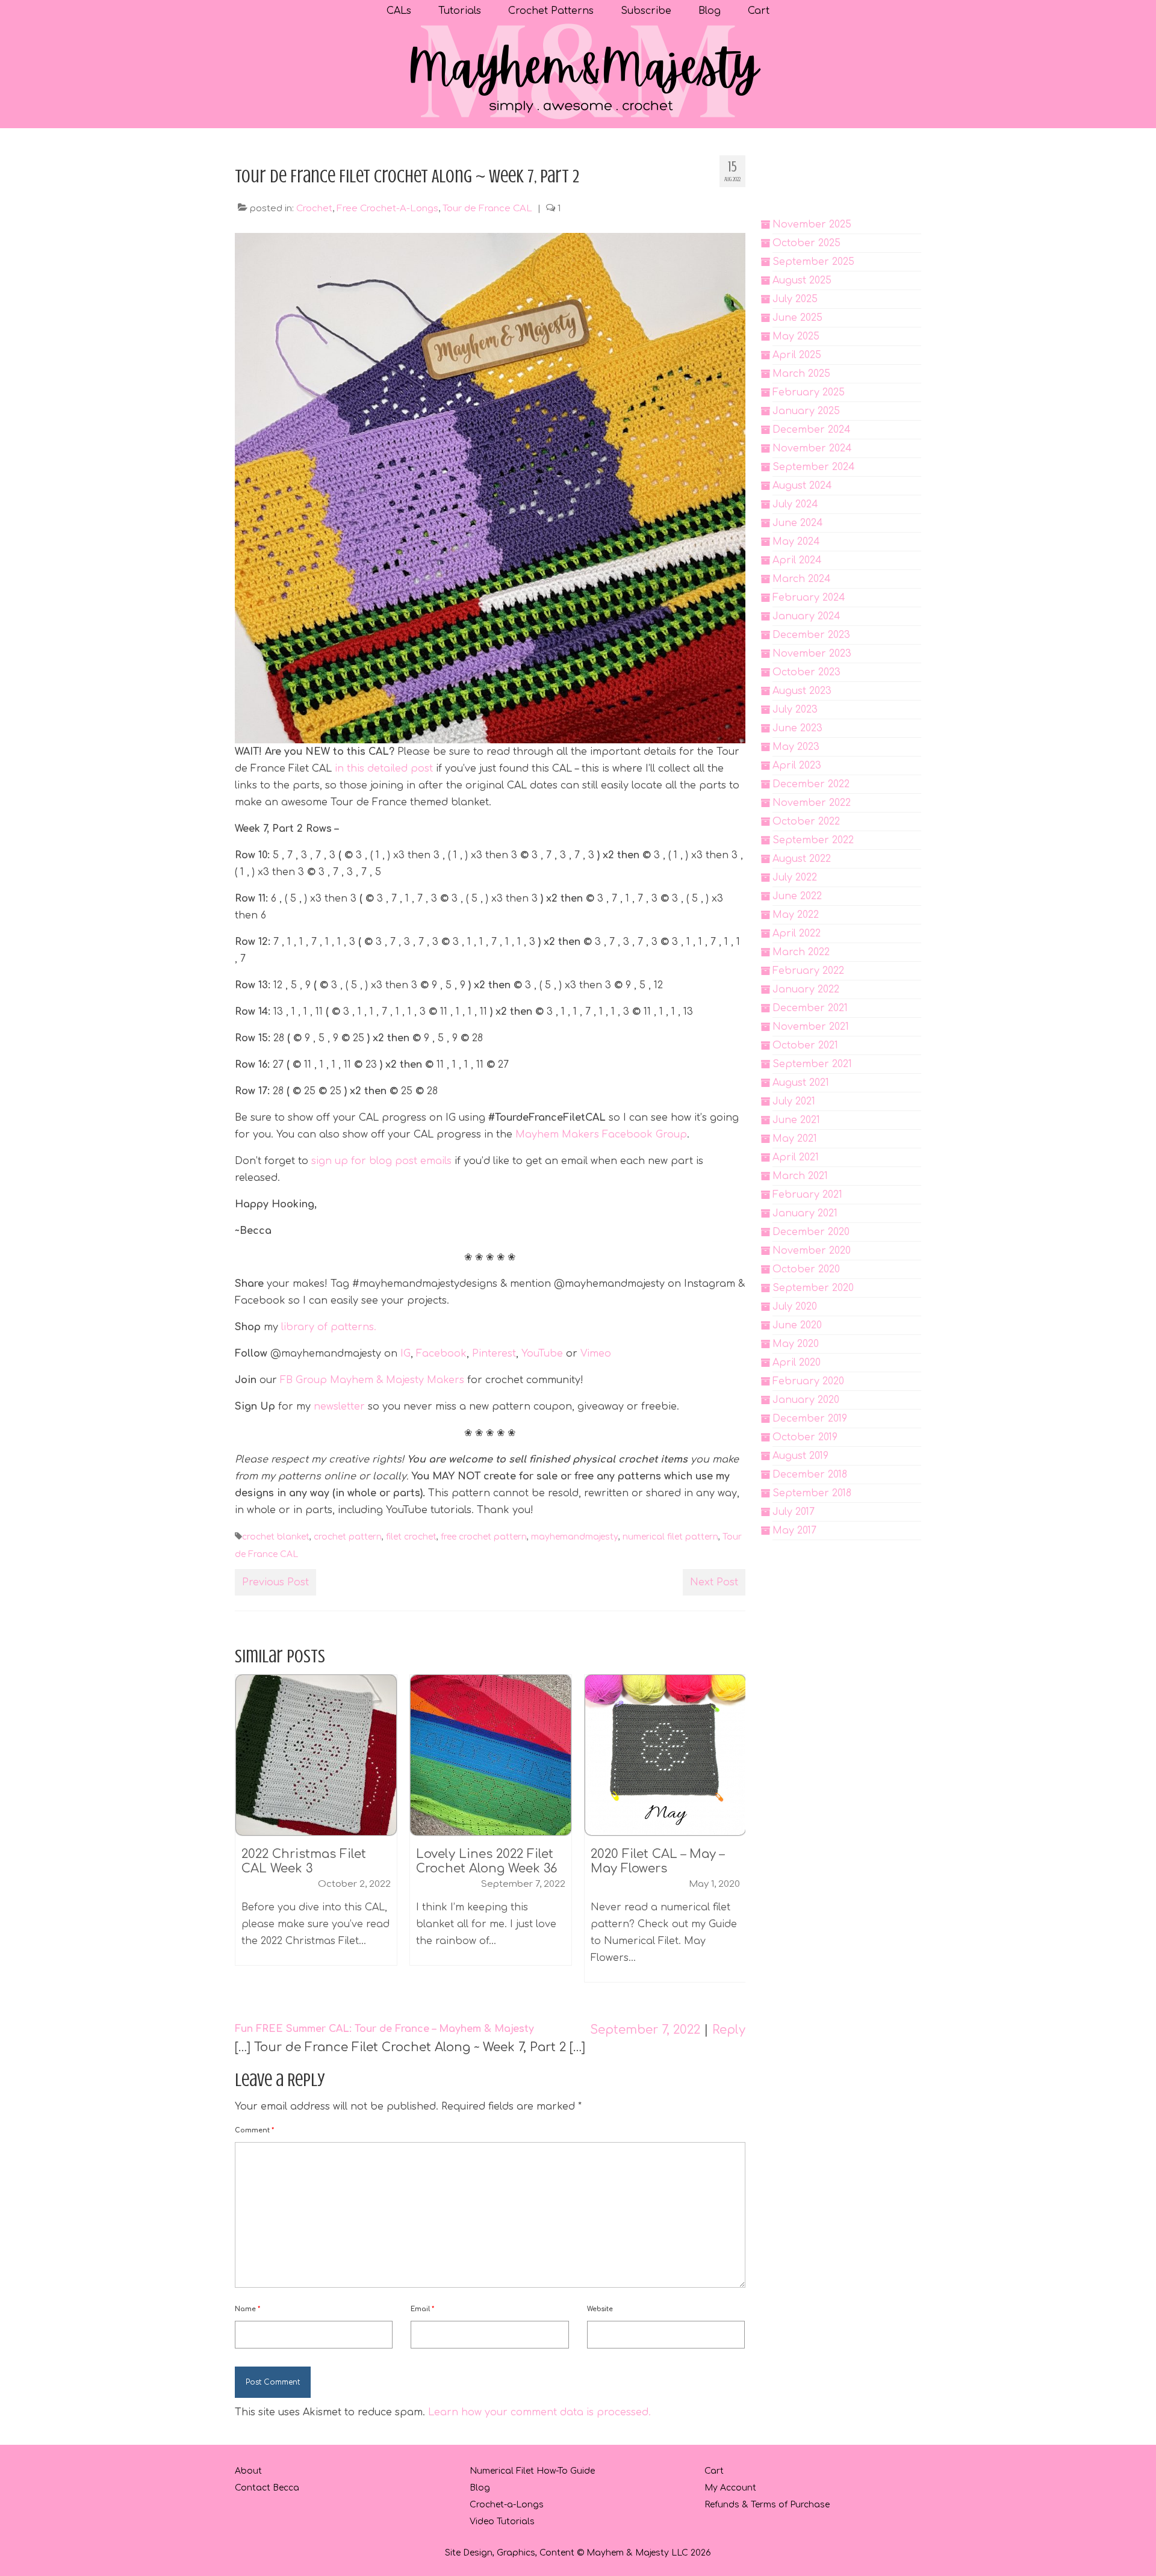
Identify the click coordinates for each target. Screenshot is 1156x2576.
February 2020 (808, 1381)
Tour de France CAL (487, 209)
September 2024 (814, 467)
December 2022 (811, 784)
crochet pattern (348, 1537)
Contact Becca (267, 2488)
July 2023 (795, 710)
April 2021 (796, 1157)
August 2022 (802, 859)
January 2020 (806, 1400)
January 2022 (806, 989)
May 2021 (795, 1139)
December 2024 (812, 430)
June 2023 (797, 728)
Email (422, 2309)
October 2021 (805, 1045)
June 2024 (798, 523)
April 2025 (797, 355)
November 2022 (812, 803)
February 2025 (809, 392)
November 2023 (812, 654)
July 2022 (795, 878)
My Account (730, 2488)
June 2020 (797, 1325)
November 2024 (812, 448)
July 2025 (795, 299)
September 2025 (813, 262)
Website (600, 2309)
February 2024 (809, 598)
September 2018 (812, 1493)
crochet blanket (276, 1537)
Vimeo (596, 1354)
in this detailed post (384, 769)
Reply (729, 2030)
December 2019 (810, 1419)
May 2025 (796, 336)
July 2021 (794, 1101)
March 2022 (801, 952)
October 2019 (805, 1437)
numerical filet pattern (670, 1537)
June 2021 (796, 1120)
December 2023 (811, 635)
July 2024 (795, 504)
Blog (480, 2488)
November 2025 (812, 224)
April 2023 (797, 766)
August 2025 (802, 280)
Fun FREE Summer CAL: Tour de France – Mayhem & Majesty (384, 2029)
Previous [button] (245, 1834)
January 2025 (806, 411)
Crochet (314, 209)
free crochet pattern (484, 1537)
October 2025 (806, 243)
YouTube (542, 1354)
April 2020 (797, 1363)
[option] (316, 1826)
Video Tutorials (502, 2522)
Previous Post (275, 1582)
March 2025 (801, 374)
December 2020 (811, 1232)
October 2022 (806, 822)
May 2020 (796, 1344)
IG (406, 1354)
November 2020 (812, 1251)
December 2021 (810, 1008)
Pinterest (494, 1354)
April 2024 (797, 560)
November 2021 (811, 1027)
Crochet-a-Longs (507, 2505)
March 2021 (800, 1176)
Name (247, 2309)
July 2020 (795, 1307)
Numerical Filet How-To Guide (532, 2471)
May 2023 (796, 747)
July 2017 (794, 1512)
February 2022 (808, 971)
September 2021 (812, 1064)
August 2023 (802, 691)
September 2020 (813, 1288)
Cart (714, 2471)
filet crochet (411, 1537)
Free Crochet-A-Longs (387, 209)
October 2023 (806, 672)
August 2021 (801, 1083)
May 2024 (796, 542)
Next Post (714, 1582)
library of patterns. (327, 1327)
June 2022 (797, 896)
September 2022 (813, 840)
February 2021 (807, 1195)
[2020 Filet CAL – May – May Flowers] (491, 1755)
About (248, 2471)
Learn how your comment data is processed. (539, 2412)
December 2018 (810, 1475)
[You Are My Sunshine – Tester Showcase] (665, 1755)
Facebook (441, 1354)
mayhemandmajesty (575, 1537)
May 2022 (796, 915)
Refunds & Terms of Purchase (767, 2505)
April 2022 (797, 933)
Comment (254, 2130)
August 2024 (802, 486)
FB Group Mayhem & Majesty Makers (372, 1380)
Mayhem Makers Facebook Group (601, 1135)
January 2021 (805, 1213)
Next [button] (735, 1834)
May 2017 (794, 1531)
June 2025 (797, 318)
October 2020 (806, 1269)
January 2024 (806, 616)
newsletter (339, 1407)
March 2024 (802, 579)
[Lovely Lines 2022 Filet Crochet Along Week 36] (316, 1755)
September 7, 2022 (645, 2030)
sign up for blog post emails (381, 1161)
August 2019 (800, 1456)
